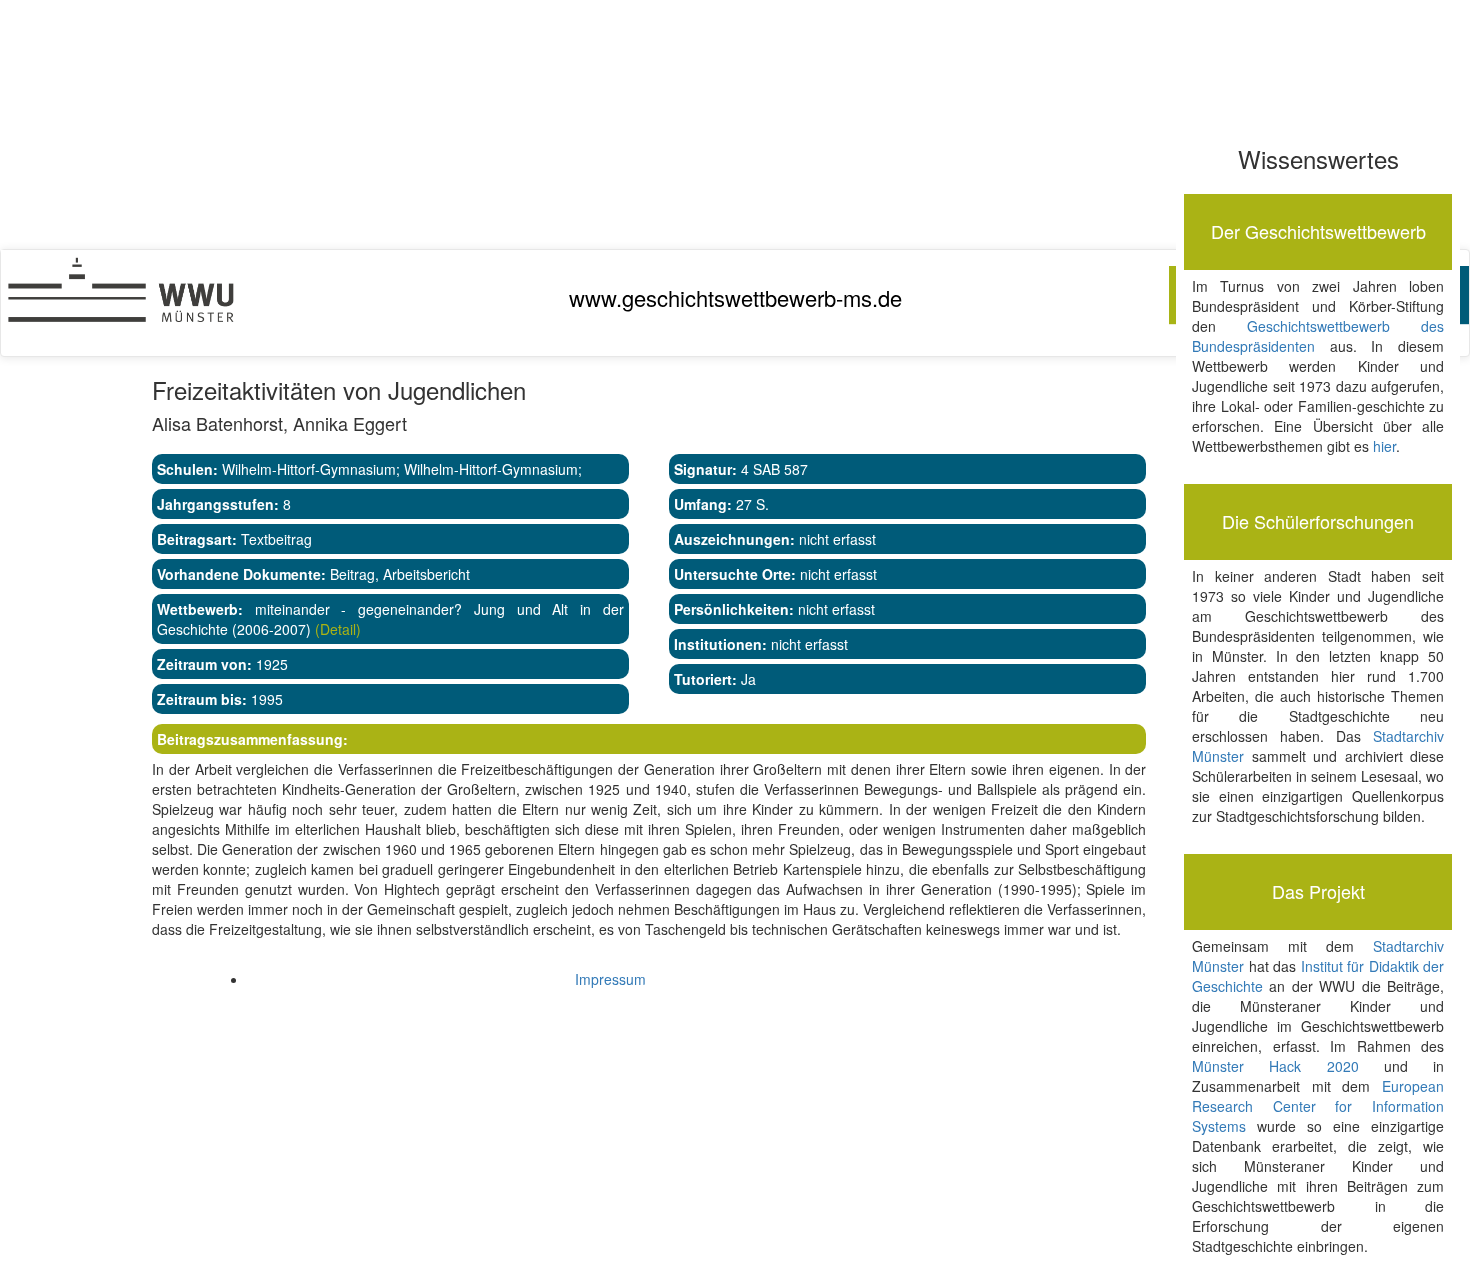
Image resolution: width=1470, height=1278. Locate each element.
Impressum (610, 979)
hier (1384, 446)
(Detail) (336, 629)
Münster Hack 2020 (1275, 1066)
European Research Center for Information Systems (1318, 1106)
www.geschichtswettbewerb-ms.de (735, 297)
